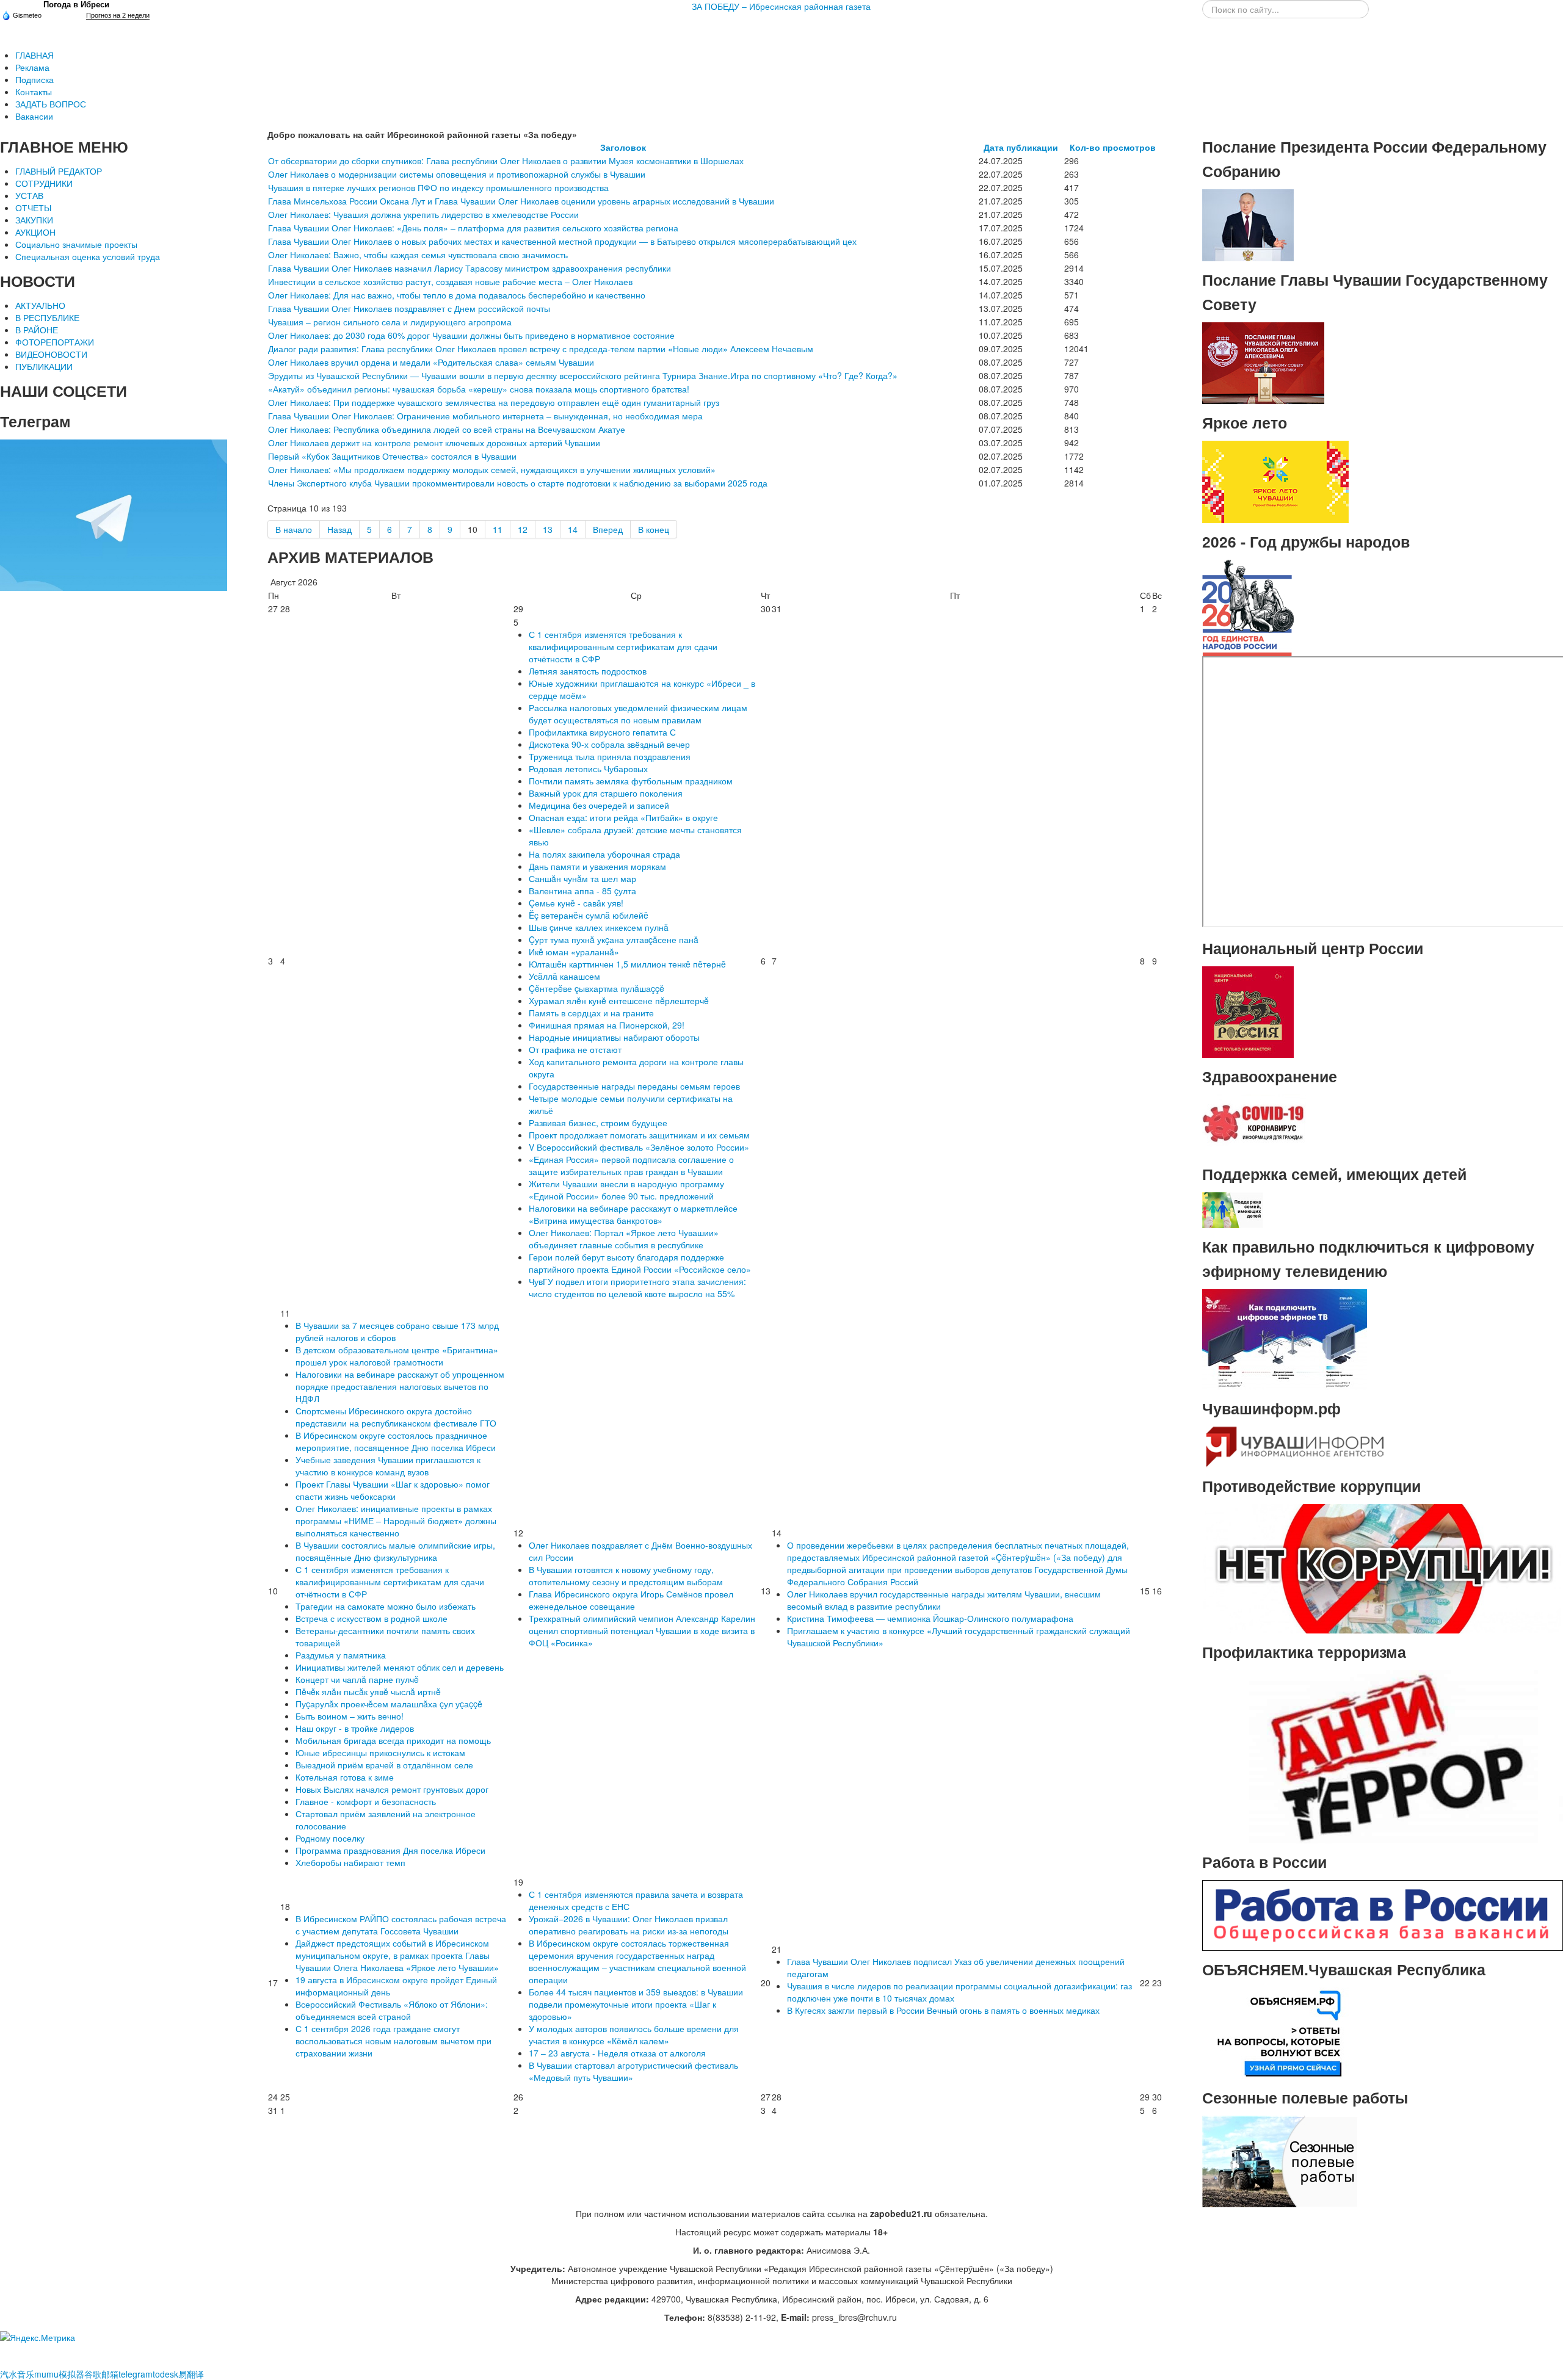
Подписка (34, 79)
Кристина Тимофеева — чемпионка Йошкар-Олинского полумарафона (930, 1618)
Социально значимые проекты (76, 244)
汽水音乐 (17, 2374)
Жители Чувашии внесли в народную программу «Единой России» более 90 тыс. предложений (626, 1190)
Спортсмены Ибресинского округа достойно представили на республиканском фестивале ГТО (396, 1417)
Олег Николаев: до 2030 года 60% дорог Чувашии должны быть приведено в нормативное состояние (471, 335)
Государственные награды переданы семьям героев (634, 1086)
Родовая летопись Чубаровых (588, 769)
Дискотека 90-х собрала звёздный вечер (609, 744)
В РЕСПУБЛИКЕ (47, 317)
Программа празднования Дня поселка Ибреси (390, 1850)
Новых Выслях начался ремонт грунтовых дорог (392, 1789)
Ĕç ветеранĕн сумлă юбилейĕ (589, 915)
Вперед (608, 529)
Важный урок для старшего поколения (606, 793)
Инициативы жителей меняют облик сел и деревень (400, 1667)
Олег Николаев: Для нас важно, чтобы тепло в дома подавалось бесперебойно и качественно (457, 295)
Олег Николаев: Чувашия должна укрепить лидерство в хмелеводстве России (423, 214)
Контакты (34, 92)
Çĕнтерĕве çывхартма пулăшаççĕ (597, 988)
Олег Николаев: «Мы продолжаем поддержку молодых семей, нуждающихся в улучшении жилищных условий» (492, 469)
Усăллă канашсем (564, 976)
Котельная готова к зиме (345, 1777)
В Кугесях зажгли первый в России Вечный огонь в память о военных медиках (943, 2010)
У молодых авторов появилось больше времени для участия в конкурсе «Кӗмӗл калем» (634, 2035)
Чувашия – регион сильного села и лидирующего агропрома (390, 322)
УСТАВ (29, 195)
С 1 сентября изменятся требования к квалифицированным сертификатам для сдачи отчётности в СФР (623, 646)
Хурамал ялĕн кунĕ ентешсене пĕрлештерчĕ (619, 1000)
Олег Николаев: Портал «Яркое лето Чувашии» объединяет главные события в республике (624, 1239)
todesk (165, 2374)
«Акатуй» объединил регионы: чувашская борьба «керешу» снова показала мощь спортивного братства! (479, 389)
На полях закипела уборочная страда (604, 854)
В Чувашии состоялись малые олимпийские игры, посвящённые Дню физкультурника (395, 1551)
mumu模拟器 (59, 2374)
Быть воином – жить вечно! (350, 1716)
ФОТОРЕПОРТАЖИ (55, 342)
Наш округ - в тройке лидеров (355, 1728)
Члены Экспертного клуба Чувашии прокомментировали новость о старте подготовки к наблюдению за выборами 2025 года (518, 483)
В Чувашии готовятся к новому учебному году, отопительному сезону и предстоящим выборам (626, 1575)
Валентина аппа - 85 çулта (582, 891)
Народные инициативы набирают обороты (614, 1037)
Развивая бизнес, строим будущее (598, 1123)
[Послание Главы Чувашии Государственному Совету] (1263, 362)
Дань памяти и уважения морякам (597, 866)
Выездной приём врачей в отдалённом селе (384, 1765)
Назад (339, 529)
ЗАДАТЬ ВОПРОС (51, 104)
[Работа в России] (1383, 1914)
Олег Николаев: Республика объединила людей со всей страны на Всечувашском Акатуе (447, 429)
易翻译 (191, 2374)
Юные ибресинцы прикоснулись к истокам (380, 1752)
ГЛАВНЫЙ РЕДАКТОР (59, 171)
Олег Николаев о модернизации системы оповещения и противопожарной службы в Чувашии (457, 174)
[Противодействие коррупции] (1383, 1568)
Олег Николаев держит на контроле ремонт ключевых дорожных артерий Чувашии (434, 443)
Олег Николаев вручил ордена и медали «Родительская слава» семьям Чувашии (431, 362)
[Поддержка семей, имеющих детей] (1233, 1209)
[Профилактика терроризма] (1383, 1756)
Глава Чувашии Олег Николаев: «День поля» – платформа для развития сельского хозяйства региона (473, 228)
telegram (136, 2374)
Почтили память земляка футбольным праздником (631, 781)
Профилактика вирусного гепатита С (602, 732)
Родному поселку (330, 1838)
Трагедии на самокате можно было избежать (386, 1606)
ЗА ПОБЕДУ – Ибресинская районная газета (781, 6)
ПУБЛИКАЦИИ (44, 366)
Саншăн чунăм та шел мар (582, 878)
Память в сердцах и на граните (591, 1013)
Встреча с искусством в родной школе (372, 1618)
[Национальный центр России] (1248, 1011)
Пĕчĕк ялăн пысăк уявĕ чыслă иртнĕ (368, 1691)
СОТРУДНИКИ (44, 183)
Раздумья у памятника (341, 1655)
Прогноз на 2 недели (118, 15)
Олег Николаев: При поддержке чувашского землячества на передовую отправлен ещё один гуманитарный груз (494, 402)
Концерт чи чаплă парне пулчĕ (357, 1679)
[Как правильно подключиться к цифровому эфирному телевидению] (1285, 1338)
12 (523, 529)
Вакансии (34, 116)
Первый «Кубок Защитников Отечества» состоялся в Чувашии (392, 456)
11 (498, 529)
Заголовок (623, 147)
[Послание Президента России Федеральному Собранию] (1248, 224)
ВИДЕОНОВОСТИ (51, 354)
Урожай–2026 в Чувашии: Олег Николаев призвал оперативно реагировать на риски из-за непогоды (629, 1925)
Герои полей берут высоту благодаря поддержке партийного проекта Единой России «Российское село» (640, 1263)
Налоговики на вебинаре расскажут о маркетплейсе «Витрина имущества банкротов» (633, 1214)
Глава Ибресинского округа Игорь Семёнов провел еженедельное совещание (631, 1600)
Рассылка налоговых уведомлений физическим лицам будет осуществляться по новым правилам (638, 714)
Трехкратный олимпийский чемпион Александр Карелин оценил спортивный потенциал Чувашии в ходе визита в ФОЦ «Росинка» (642, 1630)
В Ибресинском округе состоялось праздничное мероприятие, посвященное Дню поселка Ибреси (396, 1441)
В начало (294, 529)
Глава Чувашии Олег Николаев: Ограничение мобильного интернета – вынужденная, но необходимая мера (485, 416)
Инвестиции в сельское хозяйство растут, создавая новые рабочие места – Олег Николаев (450, 281)
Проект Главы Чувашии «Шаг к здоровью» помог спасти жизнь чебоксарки (393, 1490)
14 (573, 529)
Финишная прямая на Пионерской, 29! (607, 1025)
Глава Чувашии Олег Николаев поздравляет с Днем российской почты (409, 308)
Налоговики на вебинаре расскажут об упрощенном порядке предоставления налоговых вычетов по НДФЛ (400, 1386)
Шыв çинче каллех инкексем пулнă (599, 927)
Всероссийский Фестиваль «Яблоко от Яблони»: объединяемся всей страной (392, 2010)
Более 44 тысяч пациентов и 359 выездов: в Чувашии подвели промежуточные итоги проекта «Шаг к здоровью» (636, 2004)
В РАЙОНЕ (37, 330)
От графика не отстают (575, 1049)
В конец (654, 529)
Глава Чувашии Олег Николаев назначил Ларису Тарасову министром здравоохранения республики (470, 268)
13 (548, 529)
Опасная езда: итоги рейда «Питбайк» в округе (623, 817)
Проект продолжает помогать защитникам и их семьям (639, 1135)
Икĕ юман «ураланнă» (574, 952)
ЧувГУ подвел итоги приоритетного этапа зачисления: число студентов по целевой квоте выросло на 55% (637, 1287)
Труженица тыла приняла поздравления (610, 756)
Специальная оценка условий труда (88, 256)
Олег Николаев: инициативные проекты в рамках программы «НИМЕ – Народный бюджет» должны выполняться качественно (396, 1521)
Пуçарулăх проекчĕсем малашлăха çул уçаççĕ (389, 1704)
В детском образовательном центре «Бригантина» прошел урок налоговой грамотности (397, 1356)
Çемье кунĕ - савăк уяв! (576, 903)
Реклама (32, 67)
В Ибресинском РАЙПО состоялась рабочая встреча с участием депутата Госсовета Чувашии (401, 1925)
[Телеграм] (114, 514)
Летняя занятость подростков (588, 671)
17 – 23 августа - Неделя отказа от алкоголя (617, 2053)
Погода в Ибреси (76, 5)
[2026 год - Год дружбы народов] (1248, 607)
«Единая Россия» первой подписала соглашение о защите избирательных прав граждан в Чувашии (631, 1165)
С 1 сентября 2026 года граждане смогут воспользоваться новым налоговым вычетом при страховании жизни (393, 2041)
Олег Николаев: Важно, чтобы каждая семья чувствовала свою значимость (418, 255)
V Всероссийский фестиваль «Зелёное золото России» (639, 1147)
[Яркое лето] (1275, 480)
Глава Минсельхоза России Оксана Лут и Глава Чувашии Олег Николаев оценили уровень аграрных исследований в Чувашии (521, 201)
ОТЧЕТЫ (33, 208)
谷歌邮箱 (101, 2374)
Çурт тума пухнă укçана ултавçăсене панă (614, 939)
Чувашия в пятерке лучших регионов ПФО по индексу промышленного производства (438, 187)
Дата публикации (1021, 147)
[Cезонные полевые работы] (1280, 2160)
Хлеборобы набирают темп (350, 1862)
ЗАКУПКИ (34, 220)
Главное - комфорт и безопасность (366, 1801)
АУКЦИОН (35, 232)
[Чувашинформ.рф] (1294, 1445)
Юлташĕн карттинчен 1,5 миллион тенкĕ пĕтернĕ (627, 964)
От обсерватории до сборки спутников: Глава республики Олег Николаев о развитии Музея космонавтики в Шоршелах (506, 161)
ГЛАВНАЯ (34, 55)
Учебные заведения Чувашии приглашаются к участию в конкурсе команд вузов (388, 1466)
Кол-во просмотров (1113, 147)
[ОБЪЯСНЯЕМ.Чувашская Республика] (1280, 2032)
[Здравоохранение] (1254, 1124)
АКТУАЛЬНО (40, 305)
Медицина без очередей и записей (599, 805)
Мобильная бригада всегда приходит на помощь (393, 1740)
